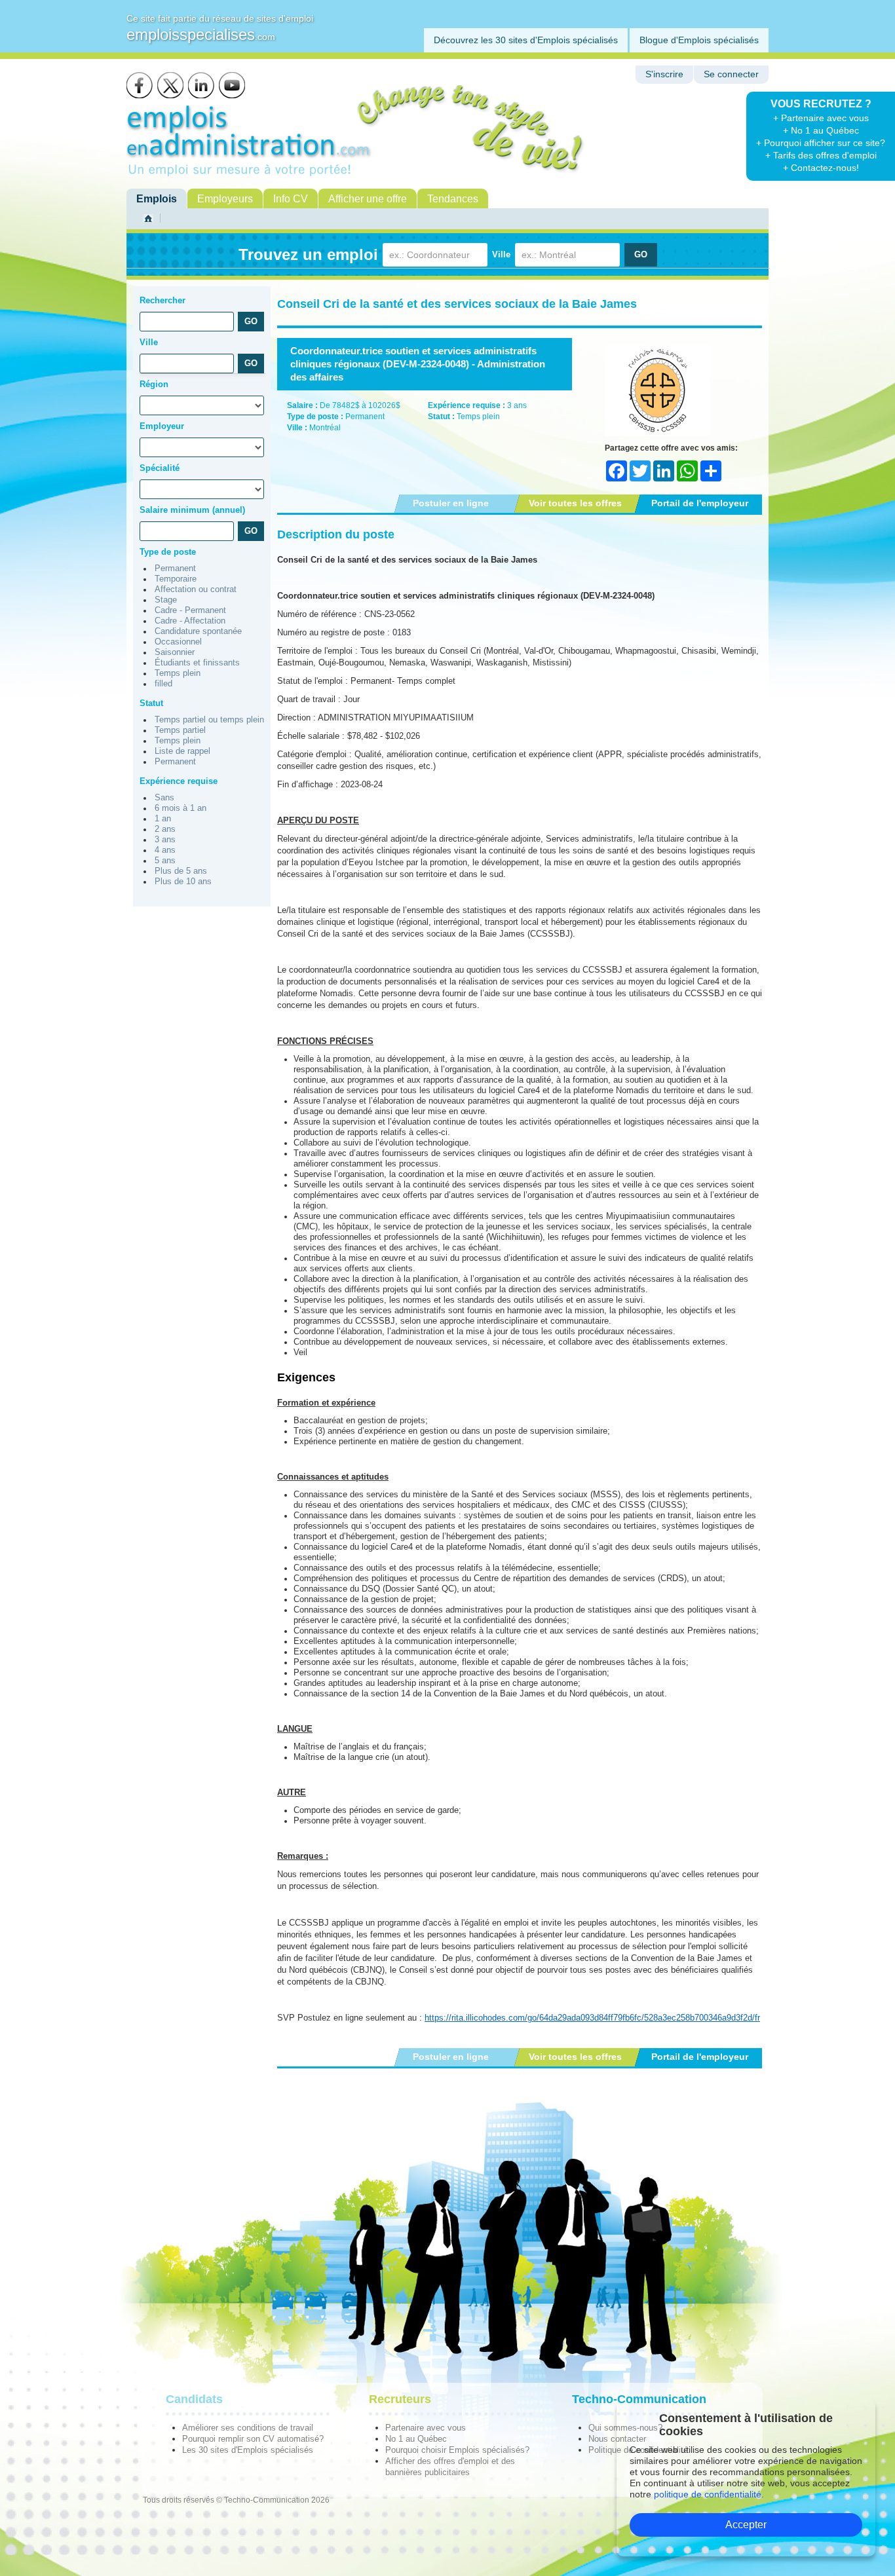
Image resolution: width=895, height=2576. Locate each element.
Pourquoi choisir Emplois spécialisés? (457, 2450)
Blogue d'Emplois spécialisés (699, 40)
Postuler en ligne (451, 503)
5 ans (165, 861)
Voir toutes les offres (575, 503)
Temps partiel (180, 730)
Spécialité (160, 468)
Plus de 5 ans (181, 871)
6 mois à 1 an (181, 808)
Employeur (162, 426)
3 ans (165, 840)
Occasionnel (178, 642)
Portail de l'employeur (700, 503)
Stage (166, 600)
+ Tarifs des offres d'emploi (821, 155)
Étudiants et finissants (197, 663)
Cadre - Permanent (190, 610)
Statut (151, 703)
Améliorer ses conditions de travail (248, 2428)
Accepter (746, 2525)
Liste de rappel (182, 751)
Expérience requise (179, 781)
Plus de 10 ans (183, 882)
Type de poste (168, 552)
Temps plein (178, 673)
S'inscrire (664, 74)
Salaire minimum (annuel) (192, 510)
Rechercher (162, 300)
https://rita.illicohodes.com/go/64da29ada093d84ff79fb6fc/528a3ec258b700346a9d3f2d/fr (592, 2018)
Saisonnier (175, 652)
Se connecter (731, 74)
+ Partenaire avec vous (821, 118)
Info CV (291, 199)
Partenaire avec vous (426, 2428)
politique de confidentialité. (709, 2494)
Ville (501, 254)
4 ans (165, 850)
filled (163, 684)
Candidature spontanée (198, 631)
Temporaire (176, 579)
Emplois (157, 199)
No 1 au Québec (416, 2439)
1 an (163, 819)
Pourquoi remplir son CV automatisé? (253, 2439)
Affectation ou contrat (196, 589)
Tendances (453, 199)
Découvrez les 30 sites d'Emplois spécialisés (526, 40)
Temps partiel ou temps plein (209, 720)
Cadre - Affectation (190, 621)
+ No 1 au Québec (821, 130)
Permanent (175, 569)
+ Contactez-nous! (821, 168)
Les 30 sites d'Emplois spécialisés (248, 2450)
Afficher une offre (368, 199)
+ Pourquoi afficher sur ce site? (821, 143)
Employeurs (225, 199)
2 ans (165, 829)
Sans (164, 798)
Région (154, 384)
